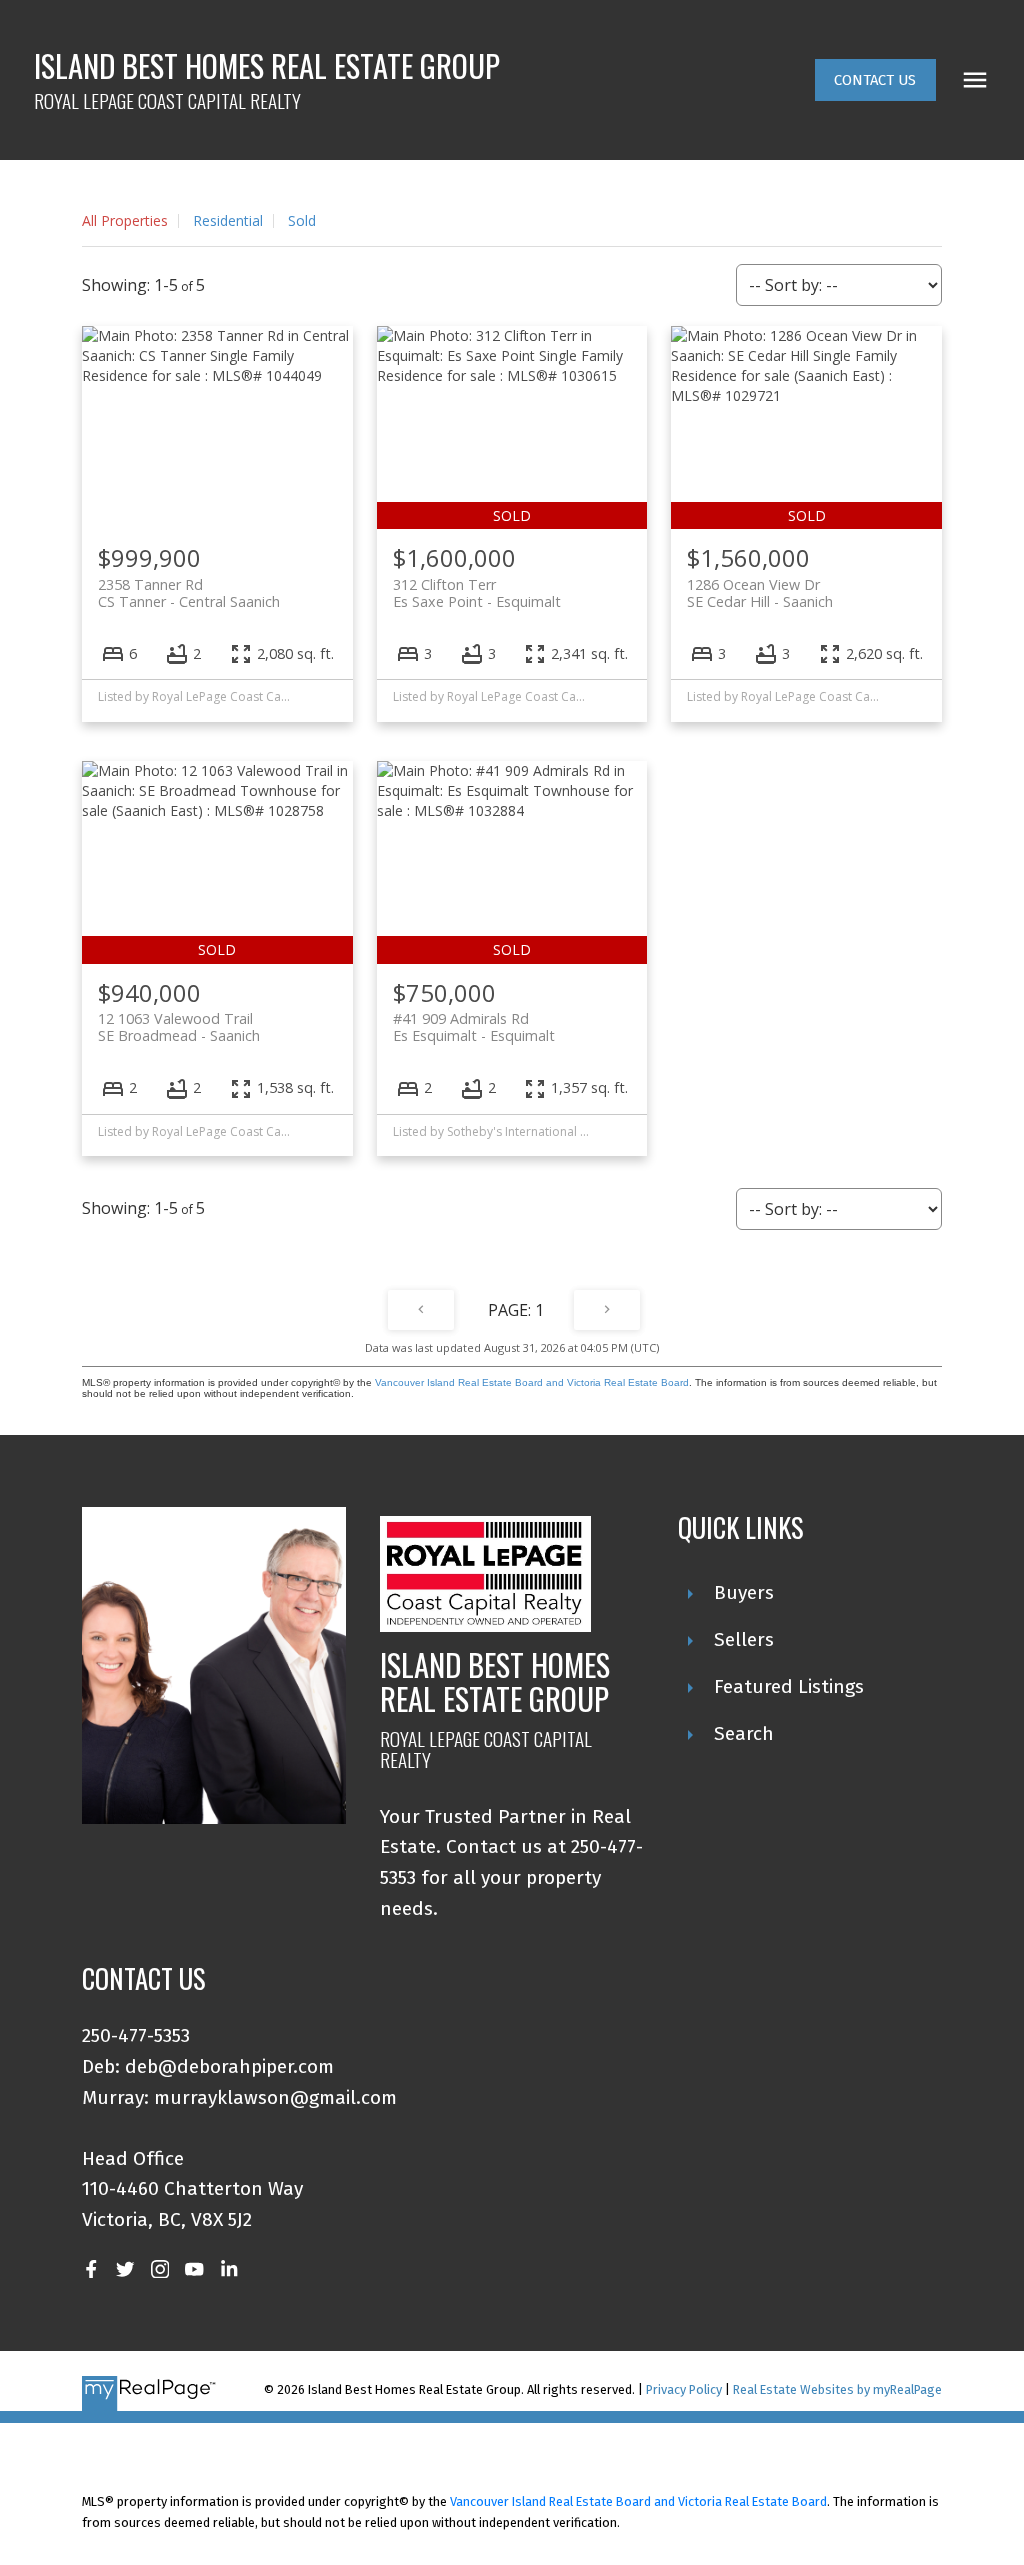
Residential (228, 220)
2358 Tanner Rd (189, 593)
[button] (875, 80)
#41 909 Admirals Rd (474, 1027)
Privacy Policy (684, 2389)
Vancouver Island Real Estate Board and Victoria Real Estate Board (532, 1382)
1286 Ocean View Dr (760, 593)
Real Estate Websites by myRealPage (837, 2389)
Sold (302, 220)
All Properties (125, 220)
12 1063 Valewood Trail (179, 1027)
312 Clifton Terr (477, 593)
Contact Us (875, 80)
